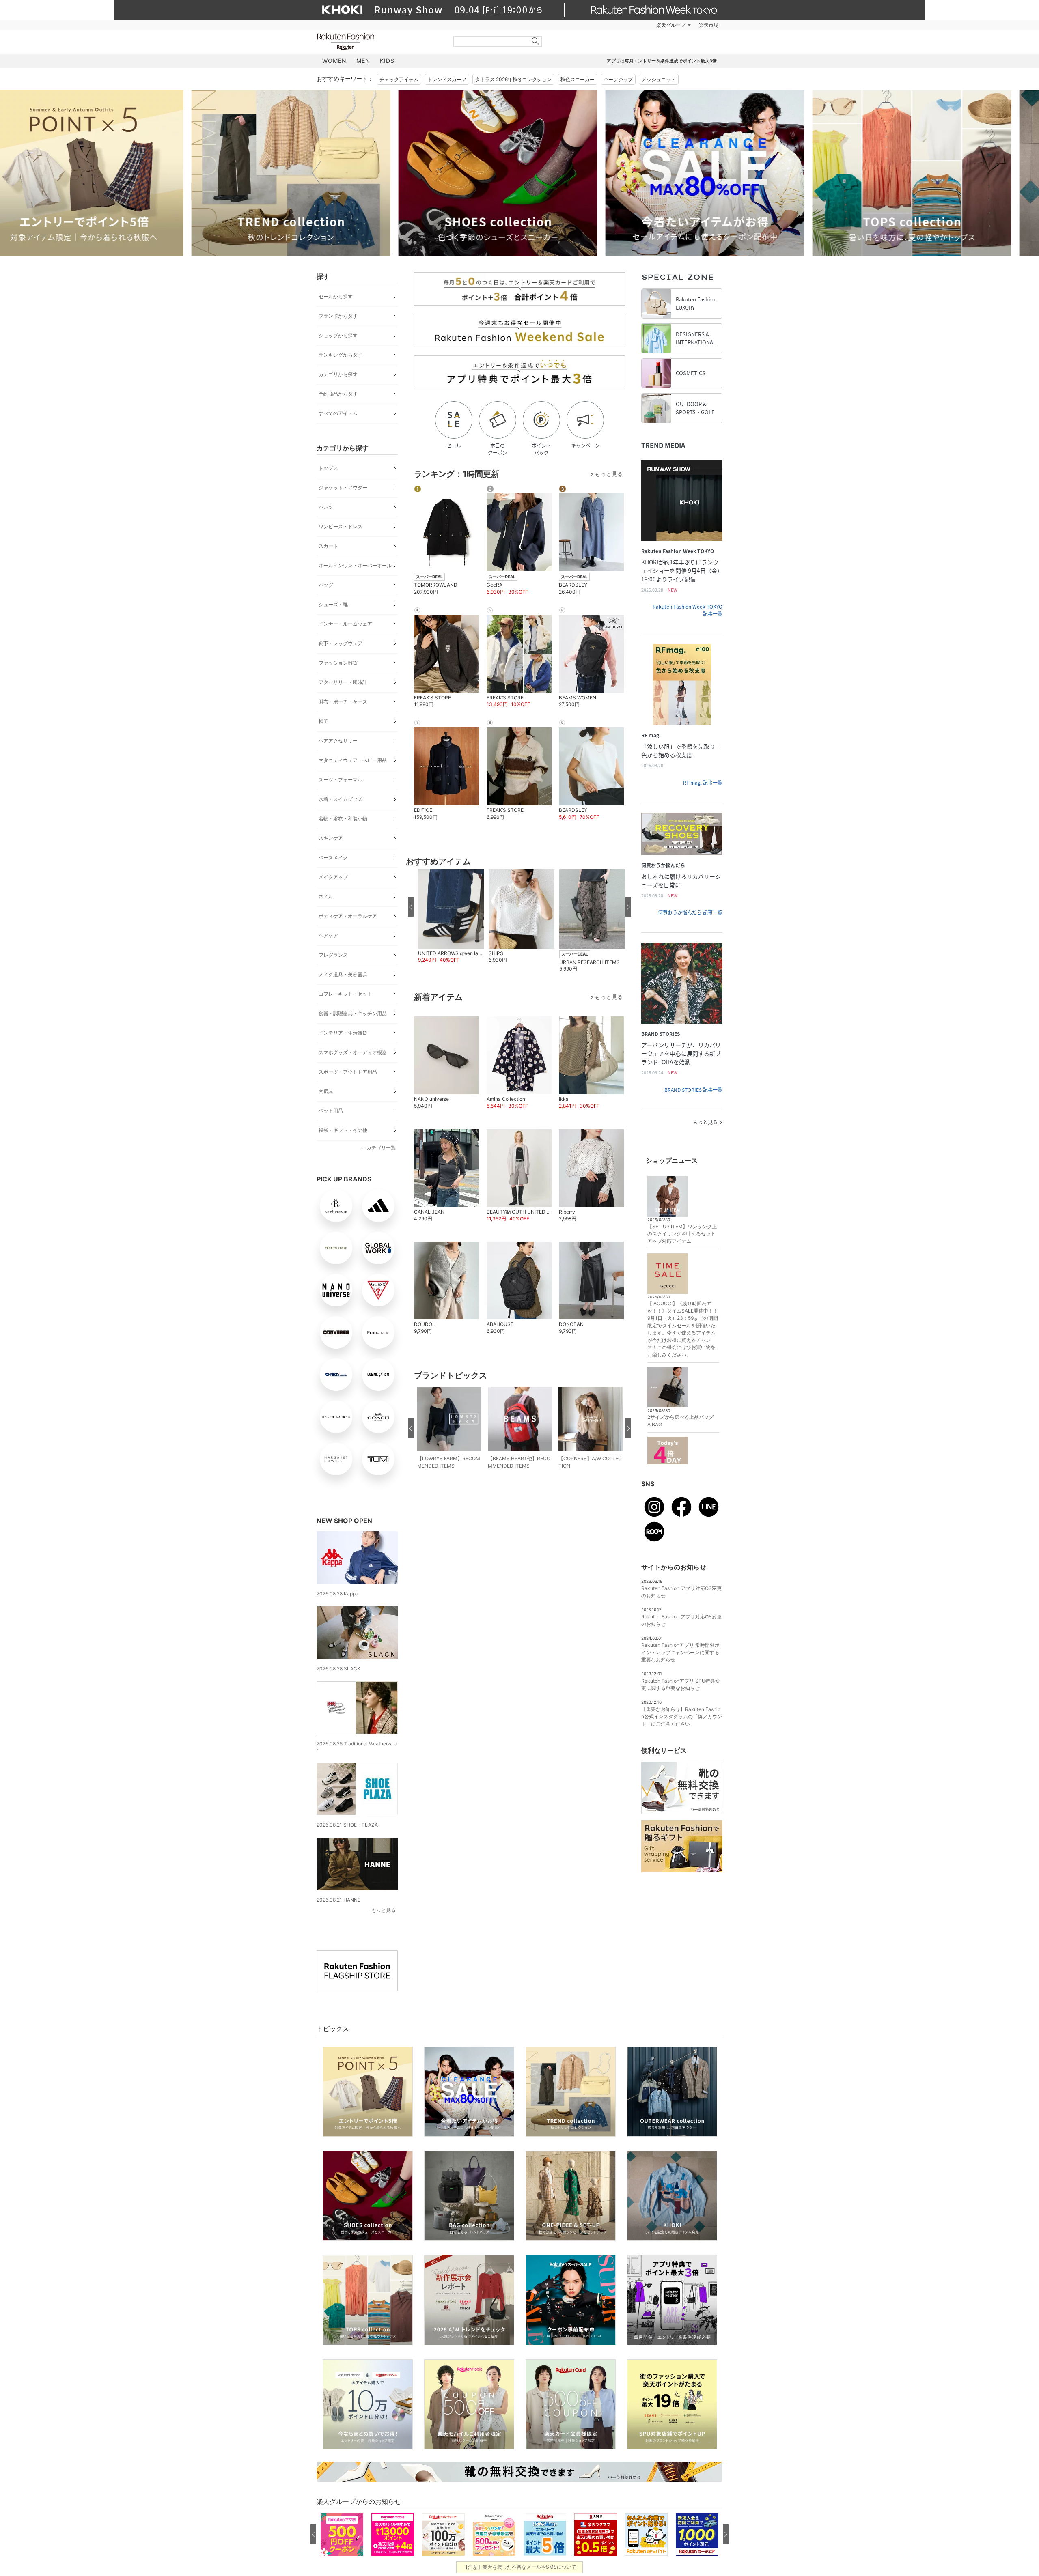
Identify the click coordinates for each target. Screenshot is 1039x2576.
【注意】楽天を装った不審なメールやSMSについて (520, 2567)
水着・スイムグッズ (341, 799)
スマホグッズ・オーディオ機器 (353, 1052)
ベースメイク (333, 858)
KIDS (387, 61)
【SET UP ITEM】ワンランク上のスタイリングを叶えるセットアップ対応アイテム (682, 1234)
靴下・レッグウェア (341, 643)
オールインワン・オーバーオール (355, 565)
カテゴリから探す (338, 374)
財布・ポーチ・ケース (343, 702)
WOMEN (334, 61)
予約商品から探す (338, 394)
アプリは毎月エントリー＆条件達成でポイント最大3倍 (662, 61)
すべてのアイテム (338, 413)
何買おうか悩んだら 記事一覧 (690, 912)
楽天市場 (709, 25)
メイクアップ (333, 877)
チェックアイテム (399, 79)
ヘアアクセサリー (338, 741)
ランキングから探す (341, 355)
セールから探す (336, 296)
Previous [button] (317, 173)
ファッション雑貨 (338, 663)
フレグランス (333, 955)
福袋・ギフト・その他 (343, 1130)
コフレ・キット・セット (345, 994)
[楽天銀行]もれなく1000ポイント (612, 25)
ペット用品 (331, 1111)
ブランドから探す (338, 316)
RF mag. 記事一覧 (703, 783)
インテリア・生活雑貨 (343, 1033)
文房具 (326, 1091)
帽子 (323, 721)
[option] (209, 173)
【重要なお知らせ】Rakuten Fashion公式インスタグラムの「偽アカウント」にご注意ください (682, 1716)
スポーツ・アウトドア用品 (348, 1072)
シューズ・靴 (333, 604)
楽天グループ (671, 25)
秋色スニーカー (578, 79)
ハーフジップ (618, 79)
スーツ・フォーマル (341, 780)
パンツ (326, 507)
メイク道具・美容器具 (343, 974)
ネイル (326, 896)
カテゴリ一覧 (381, 1148)
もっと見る (384, 1910)
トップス (328, 468)
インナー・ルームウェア (345, 624)
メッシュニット (659, 79)
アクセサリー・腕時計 (343, 682)
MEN (363, 61)
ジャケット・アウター (343, 487)
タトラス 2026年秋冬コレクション (513, 79)
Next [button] (722, 173)
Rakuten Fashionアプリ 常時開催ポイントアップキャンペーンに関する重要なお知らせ (680, 1652)
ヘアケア (328, 935)
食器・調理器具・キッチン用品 (353, 1013)
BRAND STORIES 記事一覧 (693, 1090)
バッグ (326, 585)
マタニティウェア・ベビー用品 (353, 760)
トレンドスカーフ (447, 79)
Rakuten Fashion (379, 42)
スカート (328, 546)
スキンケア (331, 838)
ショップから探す (338, 335)
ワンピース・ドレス (341, 526)
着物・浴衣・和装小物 (343, 819)
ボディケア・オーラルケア (348, 916)
